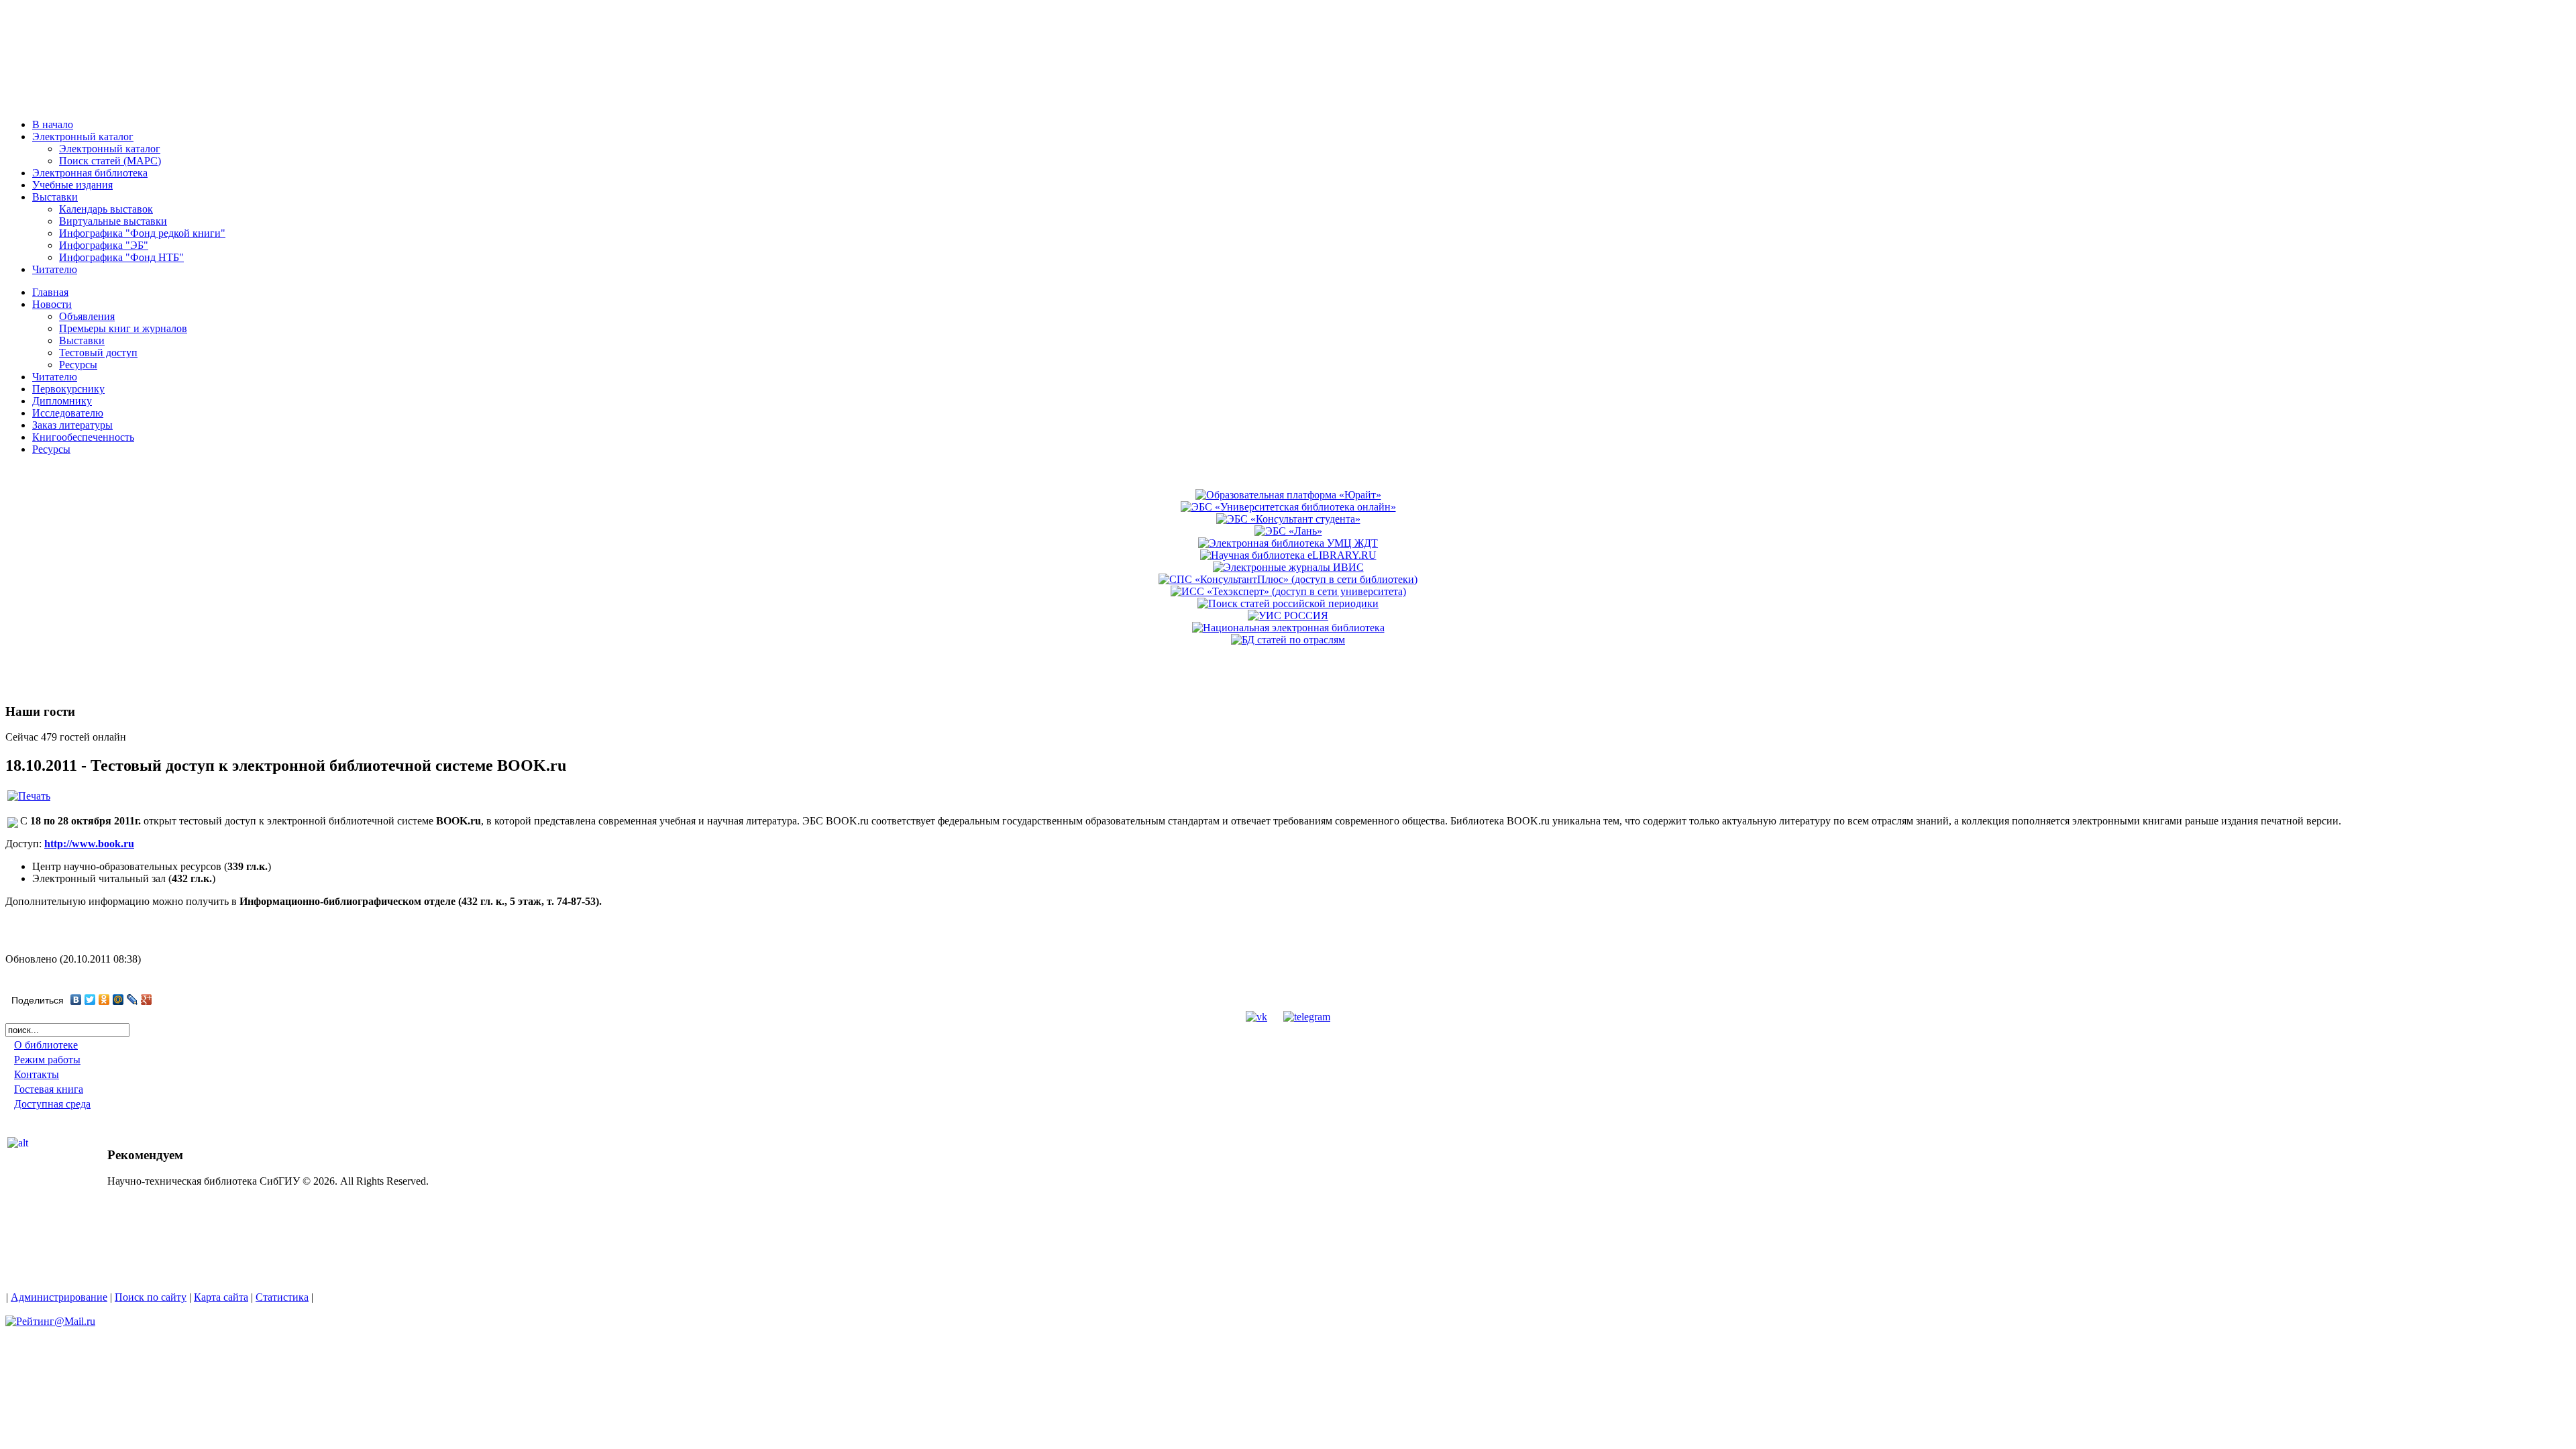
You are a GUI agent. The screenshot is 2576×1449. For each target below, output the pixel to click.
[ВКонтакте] (76, 1000)
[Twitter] (90, 1000)
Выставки (82, 340)
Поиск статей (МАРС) (110, 161)
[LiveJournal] (132, 1000)
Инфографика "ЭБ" (104, 245)
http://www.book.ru (89, 844)
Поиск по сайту (151, 1297)
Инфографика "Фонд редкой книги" (142, 233)
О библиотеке (46, 1045)
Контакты (37, 1074)
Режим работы (47, 1060)
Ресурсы (78, 365)
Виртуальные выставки (113, 221)
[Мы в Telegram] (1307, 1017)
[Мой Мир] (118, 1000)
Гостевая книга (49, 1089)
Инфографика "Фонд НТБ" (121, 257)
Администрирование (59, 1297)
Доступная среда (52, 1104)
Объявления (87, 316)
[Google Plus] (147, 1000)
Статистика (282, 1297)
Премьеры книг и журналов (123, 328)
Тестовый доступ (98, 353)
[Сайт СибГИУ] (67, 102)
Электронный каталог (110, 149)
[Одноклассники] (104, 1000)
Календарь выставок (106, 209)
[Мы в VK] (1256, 1017)
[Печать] (29, 796)
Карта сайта (221, 1297)
